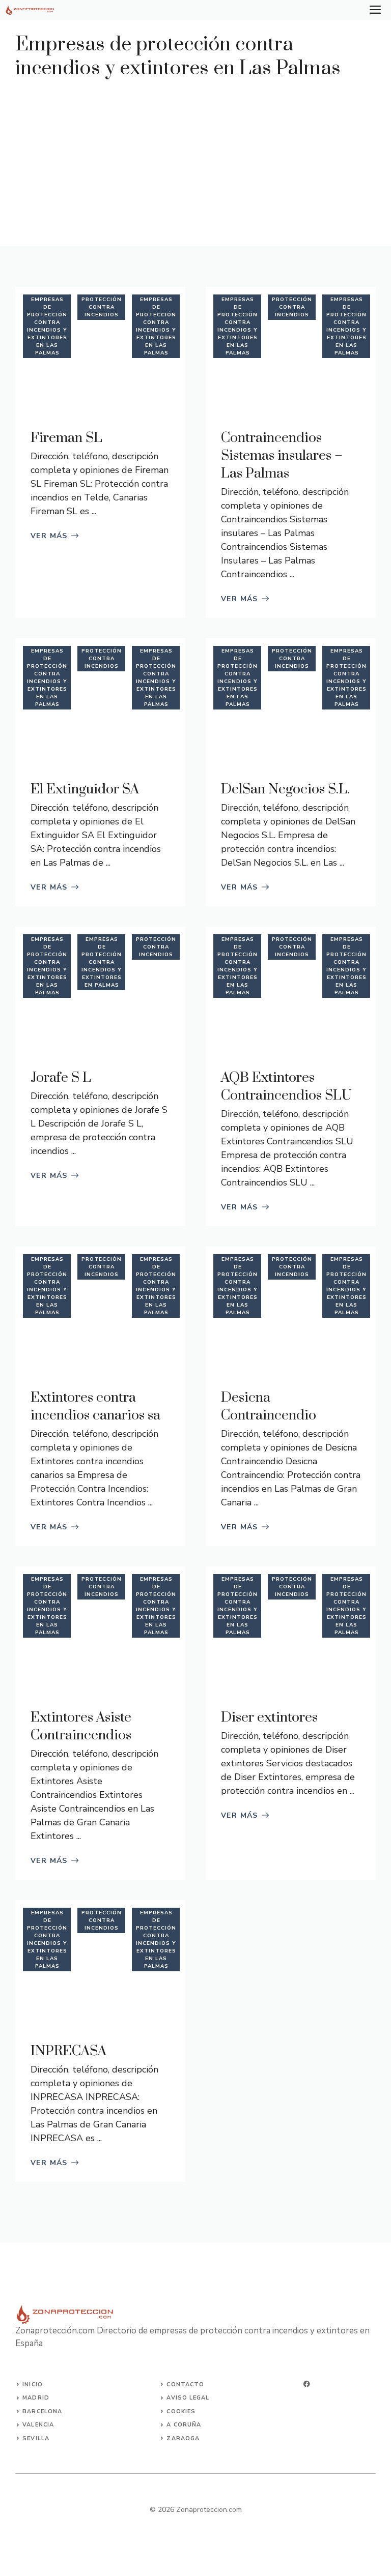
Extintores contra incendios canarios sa (95, 1407)
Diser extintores (269, 1718)
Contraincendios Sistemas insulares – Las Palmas (282, 456)
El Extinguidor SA (85, 789)
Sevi (30, 2438)
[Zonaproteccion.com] (31, 10)
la (45, 2438)
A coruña (184, 2425)
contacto (185, 2385)
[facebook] (307, 2384)
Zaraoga (183, 2438)
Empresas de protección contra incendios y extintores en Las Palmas (47, 326)
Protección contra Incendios (102, 307)
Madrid (36, 2398)
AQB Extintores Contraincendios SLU (286, 1087)
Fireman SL (66, 438)
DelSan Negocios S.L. (285, 789)
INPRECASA (68, 2051)
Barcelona (42, 2411)
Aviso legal (188, 2398)
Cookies (181, 2411)
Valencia (38, 2425)
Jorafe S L (61, 1078)
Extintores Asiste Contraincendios (81, 1726)
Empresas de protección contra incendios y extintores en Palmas (102, 962)
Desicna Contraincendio (269, 1407)
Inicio (33, 2385)
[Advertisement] (195, 157)
